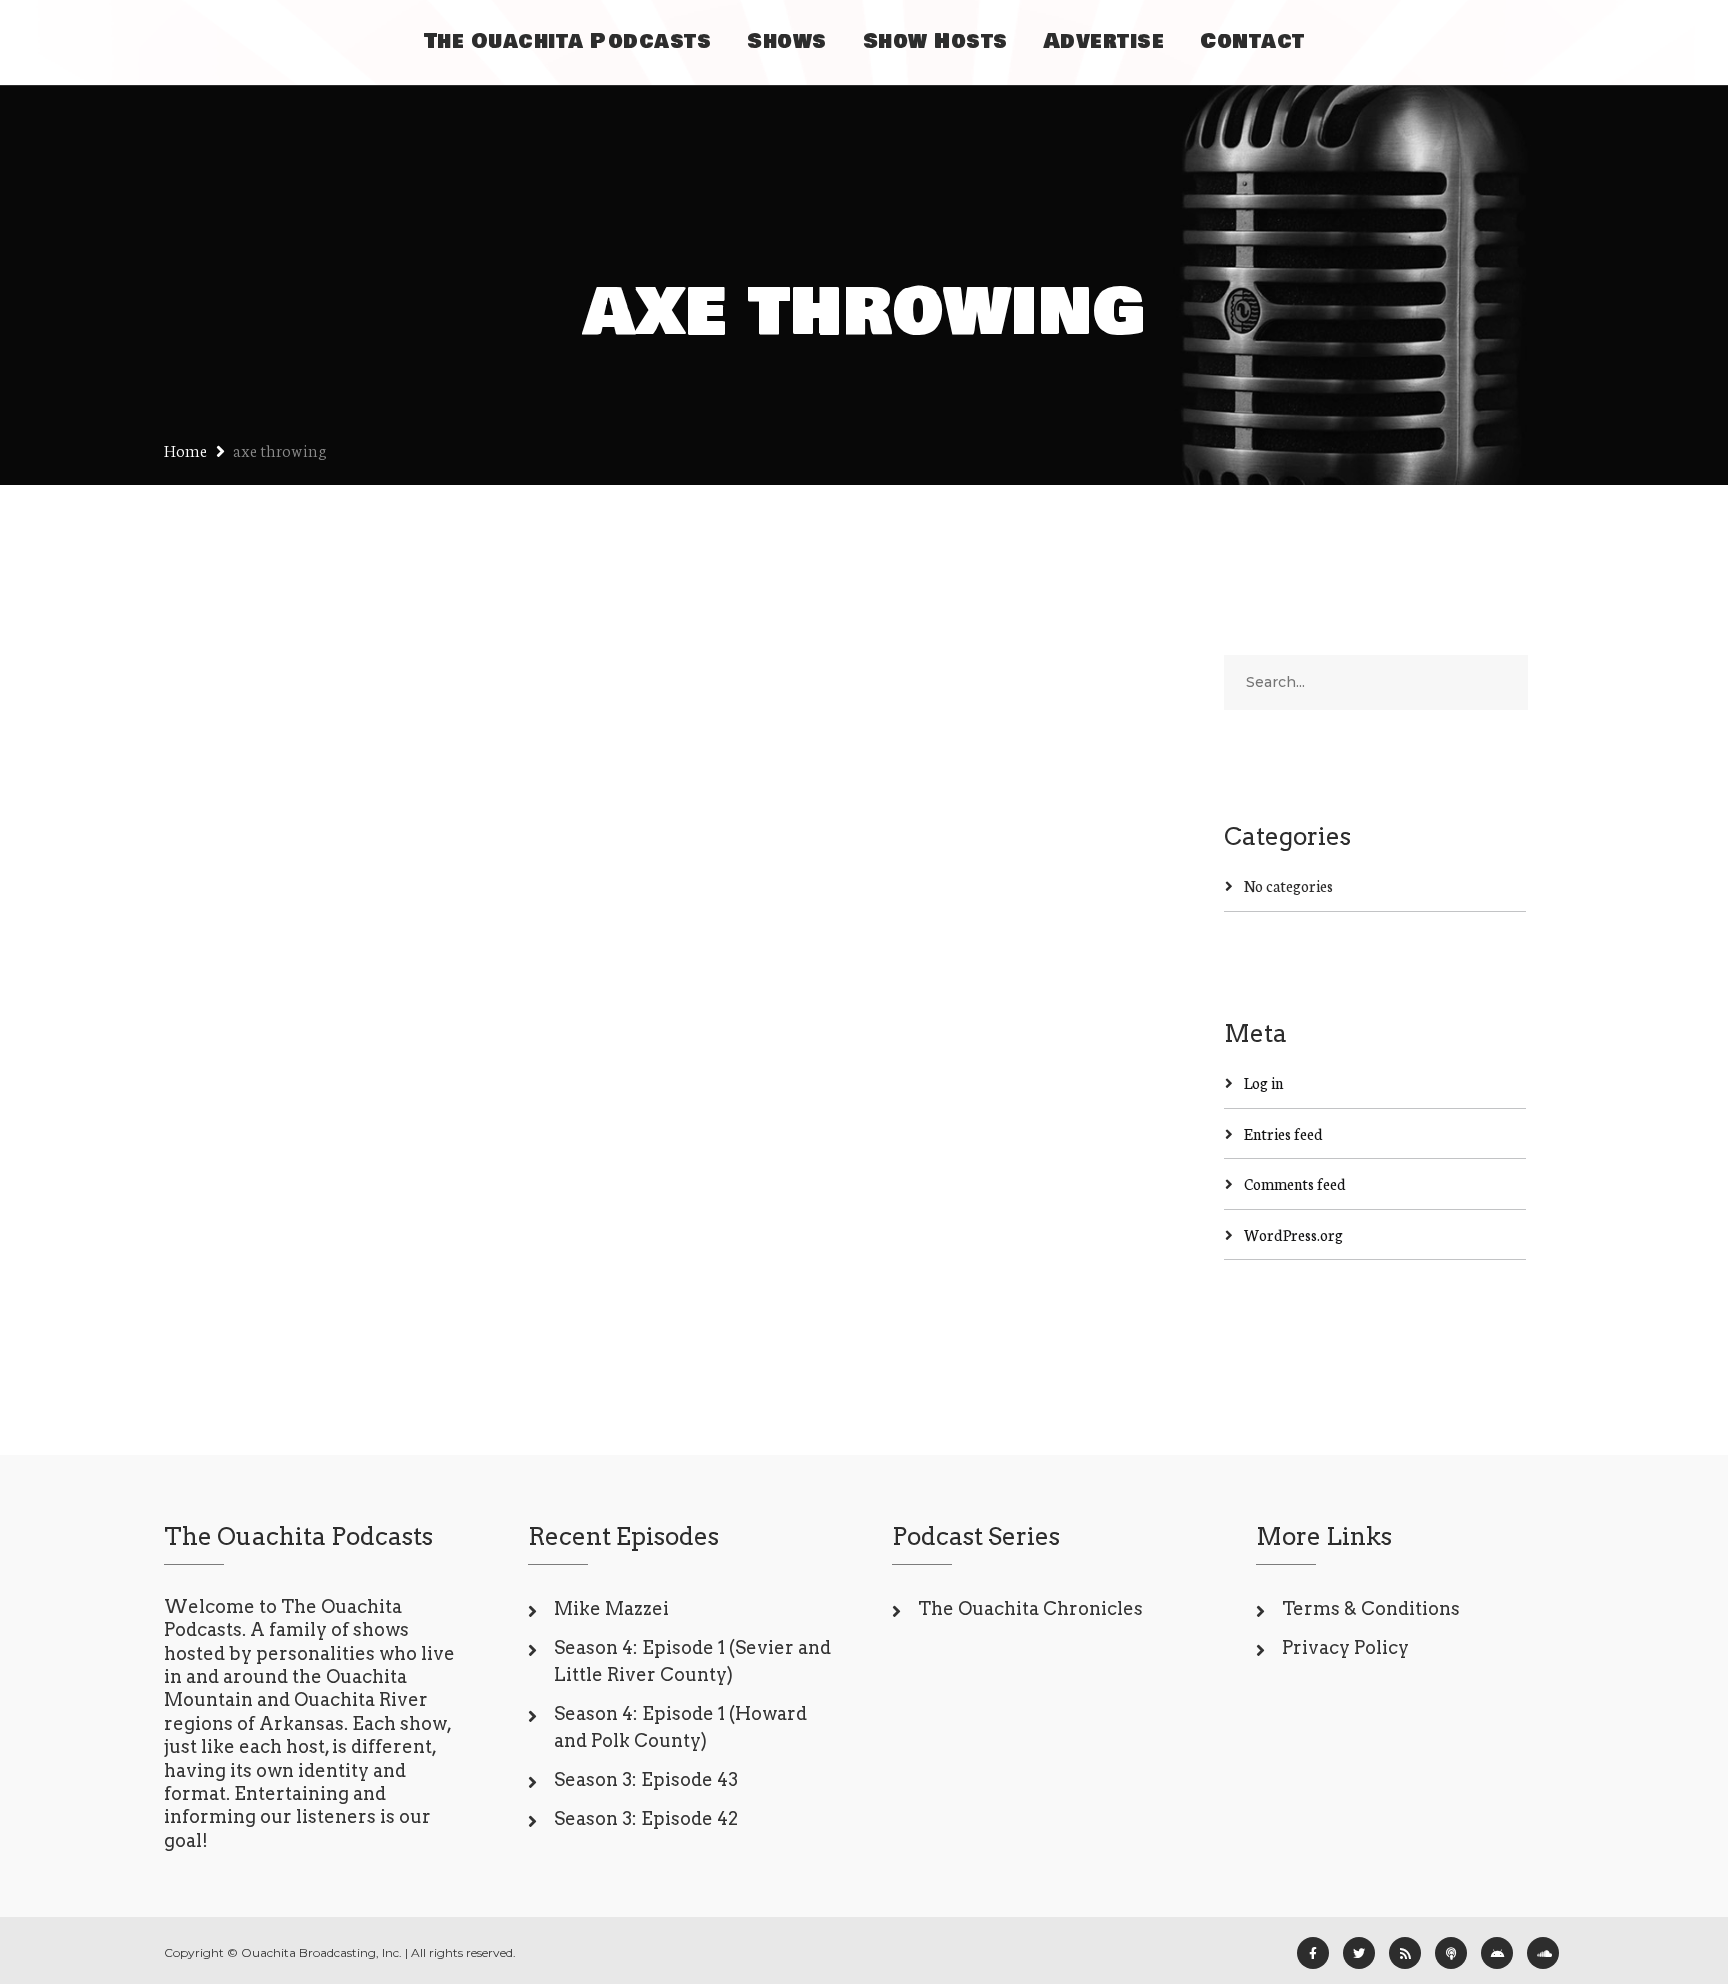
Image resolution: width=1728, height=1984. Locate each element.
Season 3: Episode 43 (646, 1779)
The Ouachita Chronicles (1030, 1608)
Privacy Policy (1345, 1647)
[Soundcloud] (1543, 1953)
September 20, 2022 (266, 1037)
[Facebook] (1313, 1953)
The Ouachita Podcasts (568, 41)
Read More (238, 1230)
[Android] (1497, 1953)
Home (185, 449)
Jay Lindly (389, 1037)
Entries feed (1283, 1133)
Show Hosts (935, 41)
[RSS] (1405, 1953)
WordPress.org (1293, 1234)
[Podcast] (1451, 1953)
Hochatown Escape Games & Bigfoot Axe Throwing (384, 952)
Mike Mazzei (611, 1608)
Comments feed (1295, 1183)
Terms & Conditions (1371, 1608)
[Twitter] (1359, 1953)
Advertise (1104, 41)
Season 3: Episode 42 (646, 1818)
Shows (787, 41)
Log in (1263, 1082)
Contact (1252, 41)
